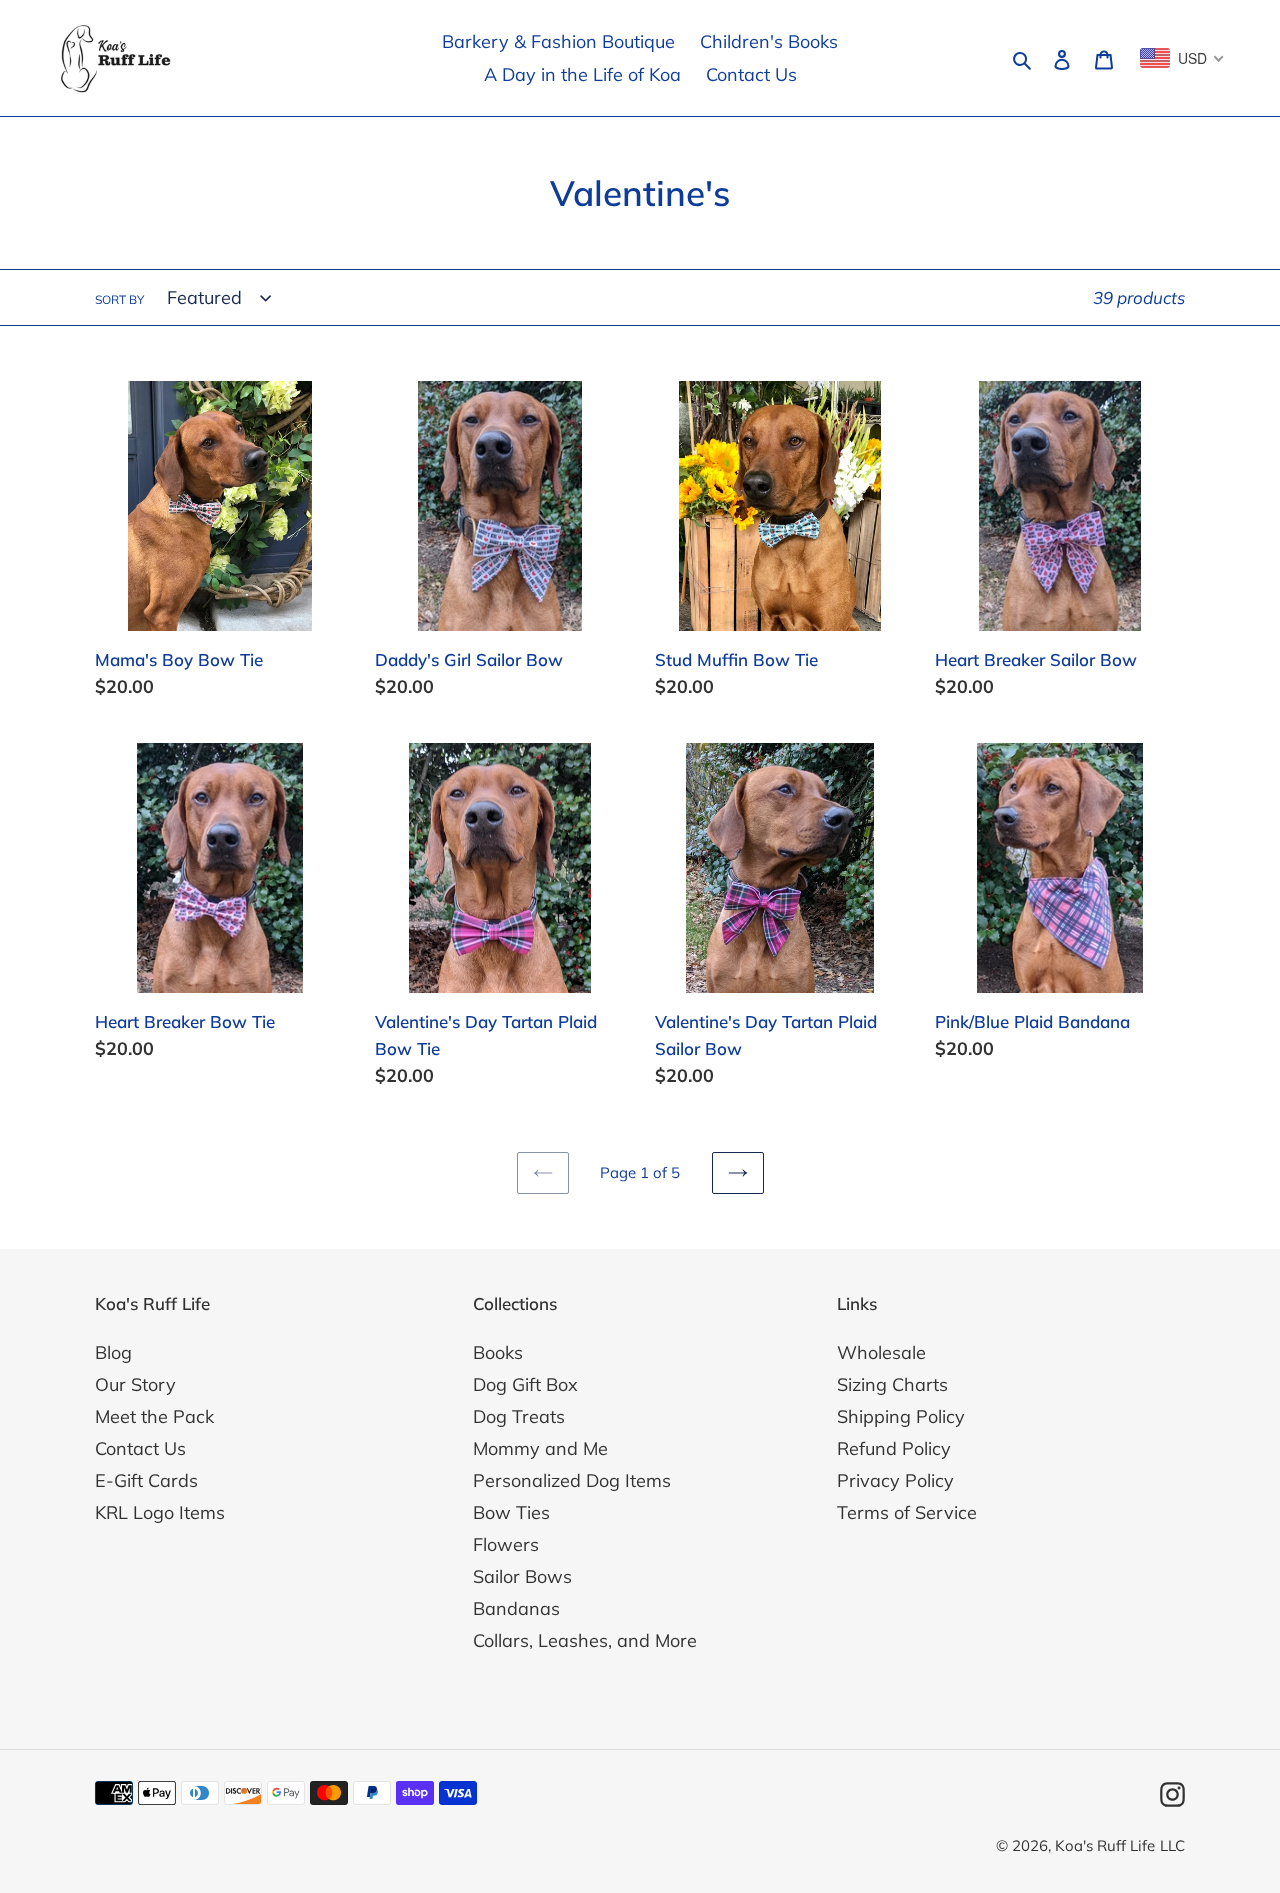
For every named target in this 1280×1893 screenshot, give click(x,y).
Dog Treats (519, 1416)
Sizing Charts (892, 1384)
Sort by (119, 299)
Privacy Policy (895, 1480)
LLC (1172, 1845)
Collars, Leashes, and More (585, 1640)
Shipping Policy (901, 1416)
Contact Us (140, 1448)
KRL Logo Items (160, 1512)
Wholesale (881, 1352)
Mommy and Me (540, 1448)
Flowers (506, 1544)
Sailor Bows (522, 1576)
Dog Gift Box (525, 1384)
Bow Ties (511, 1512)
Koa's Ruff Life (1105, 1845)
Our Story (135, 1384)
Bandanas (516, 1608)
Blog (113, 1352)
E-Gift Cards (146, 1480)
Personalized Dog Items (572, 1480)
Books (498, 1352)
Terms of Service (907, 1512)
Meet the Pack (154, 1416)
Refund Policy (894, 1448)
